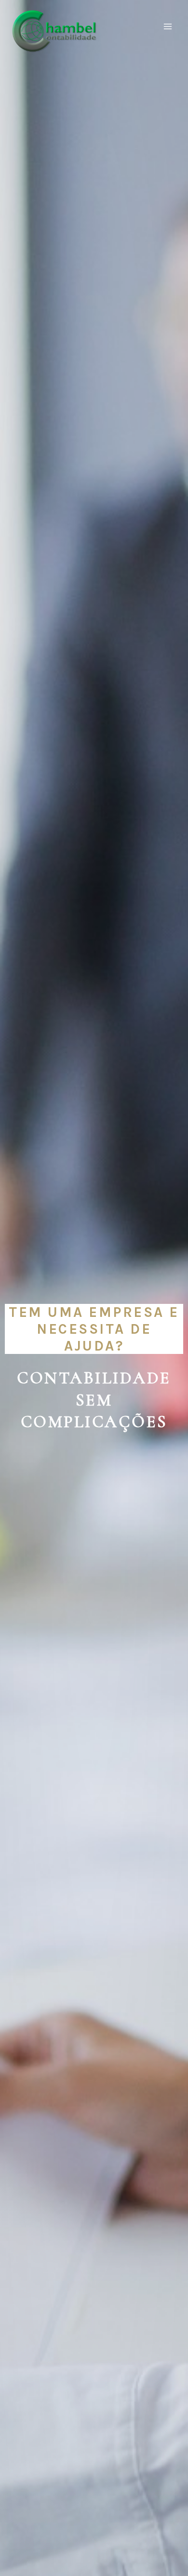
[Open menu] (168, 26)
